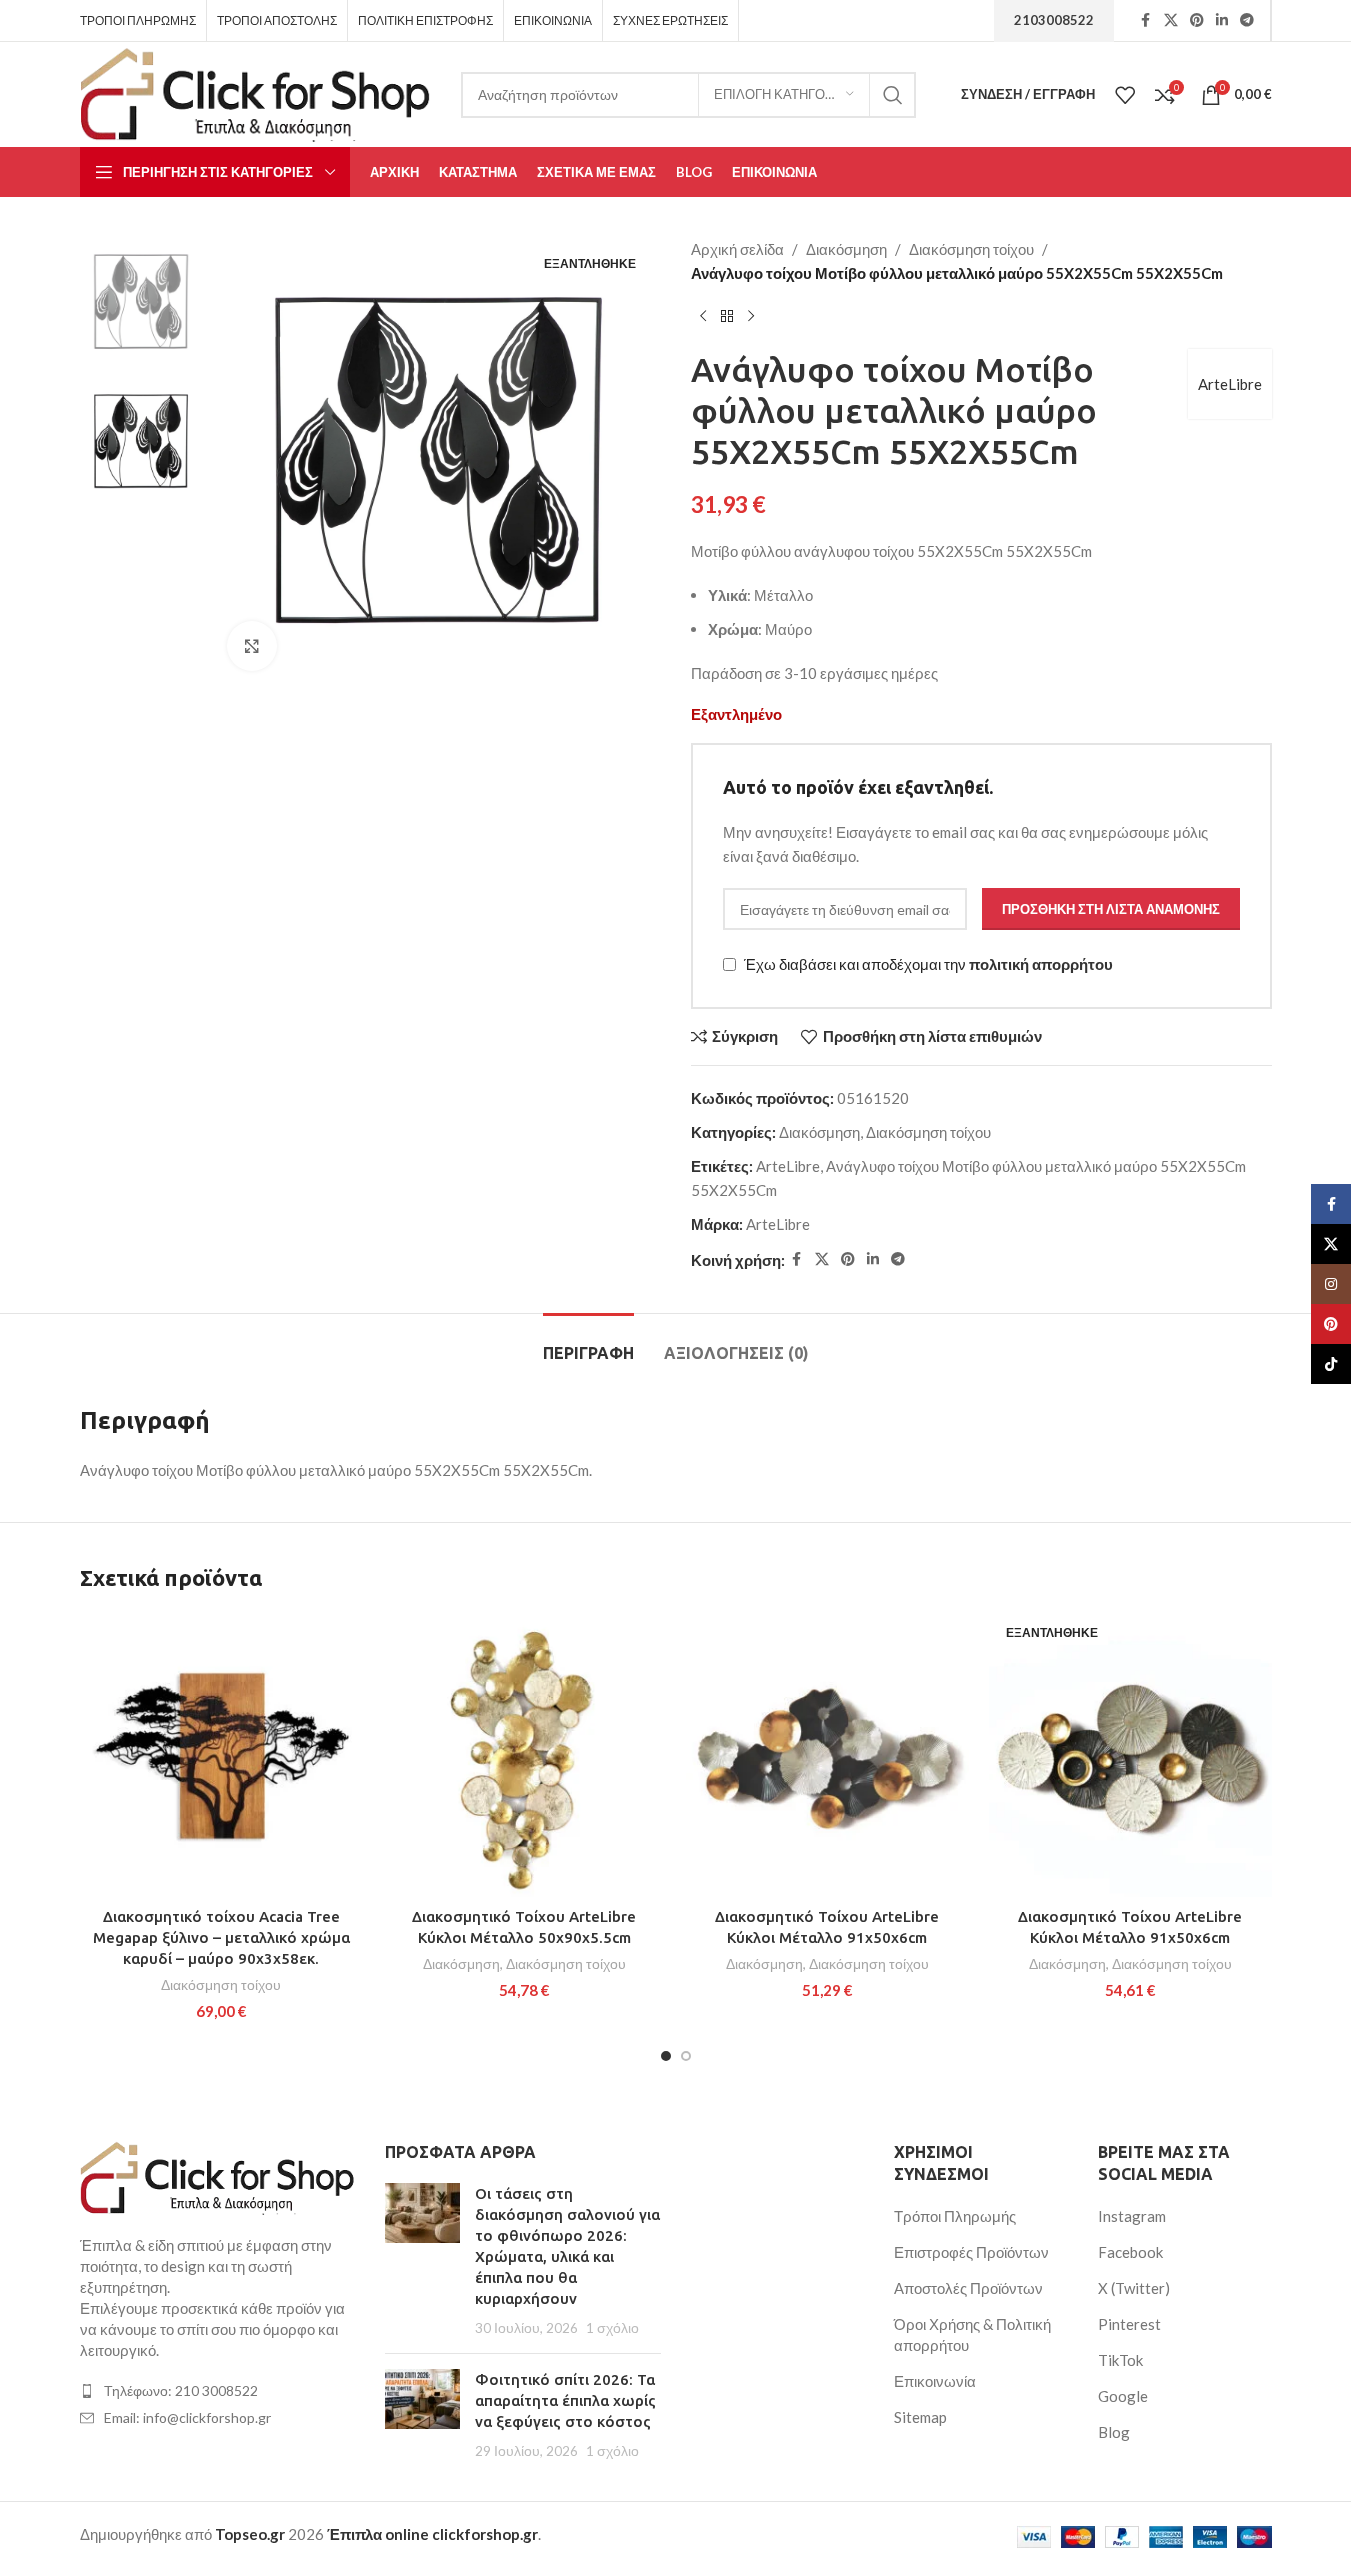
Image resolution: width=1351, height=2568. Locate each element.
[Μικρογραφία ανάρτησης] (422, 2260)
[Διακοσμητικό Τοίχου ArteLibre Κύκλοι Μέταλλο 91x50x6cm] (827, 1755)
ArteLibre (1230, 384)
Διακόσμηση (846, 249)
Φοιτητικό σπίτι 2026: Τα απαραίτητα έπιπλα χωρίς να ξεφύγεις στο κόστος (565, 2400)
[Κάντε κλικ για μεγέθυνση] (252, 646)
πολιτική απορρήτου (1041, 965)
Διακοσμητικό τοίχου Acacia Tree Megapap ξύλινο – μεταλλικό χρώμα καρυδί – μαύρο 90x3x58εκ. (221, 1937)
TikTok (1120, 2360)
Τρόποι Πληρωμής (955, 2216)
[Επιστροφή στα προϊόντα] (727, 317)
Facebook (1130, 2252)
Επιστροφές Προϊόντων (971, 2252)
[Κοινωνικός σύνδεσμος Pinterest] (1197, 20)
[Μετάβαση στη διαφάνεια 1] (666, 2056)
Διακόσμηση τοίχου (971, 249)
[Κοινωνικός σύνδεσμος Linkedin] (1222, 20)
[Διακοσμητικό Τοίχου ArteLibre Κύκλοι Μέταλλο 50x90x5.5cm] (524, 1755)
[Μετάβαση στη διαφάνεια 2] (686, 2056)
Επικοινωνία (935, 2381)
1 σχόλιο (612, 2328)
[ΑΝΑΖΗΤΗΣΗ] (893, 95)
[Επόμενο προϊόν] (751, 317)
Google (1123, 2396)
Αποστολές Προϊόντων (968, 2288)
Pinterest (1129, 2324)
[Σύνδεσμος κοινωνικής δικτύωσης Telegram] (1247, 20)
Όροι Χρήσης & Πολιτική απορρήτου (972, 2334)
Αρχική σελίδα (737, 249)
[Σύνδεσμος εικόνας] (218, 2176)
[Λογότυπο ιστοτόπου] (256, 92)
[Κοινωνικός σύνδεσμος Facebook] (1146, 20)
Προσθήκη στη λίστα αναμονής (1111, 909)
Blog (1114, 2432)
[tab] (588, 1343)
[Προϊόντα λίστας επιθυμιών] (1125, 95)
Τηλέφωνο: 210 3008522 (181, 2390)
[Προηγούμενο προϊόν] (703, 317)
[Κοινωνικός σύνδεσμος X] (1171, 20)
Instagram (1132, 2216)
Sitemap (920, 2417)
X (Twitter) (1134, 2288)
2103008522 (1054, 20)
